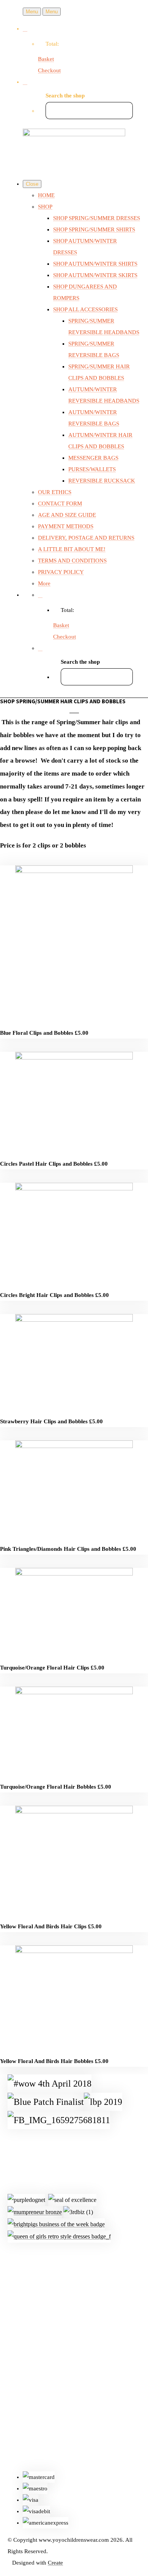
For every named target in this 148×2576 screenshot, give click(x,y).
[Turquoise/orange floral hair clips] (74, 1574)
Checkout (49, 70)
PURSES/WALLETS (92, 469)
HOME (46, 195)
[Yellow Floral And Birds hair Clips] (74, 1811)
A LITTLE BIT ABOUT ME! (72, 549)
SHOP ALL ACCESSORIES (85, 309)
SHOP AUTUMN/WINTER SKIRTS (95, 275)
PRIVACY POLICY (61, 572)
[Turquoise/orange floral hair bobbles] (74, 1692)
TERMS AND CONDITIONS (72, 561)
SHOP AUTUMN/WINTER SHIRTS (95, 264)
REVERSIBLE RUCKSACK (102, 481)
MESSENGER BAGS (93, 458)
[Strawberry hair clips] (74, 1320)
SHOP (45, 207)
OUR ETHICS (55, 492)
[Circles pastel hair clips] (74, 1058)
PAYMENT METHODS (66, 526)
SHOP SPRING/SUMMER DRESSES (97, 218)
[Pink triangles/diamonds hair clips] (74, 1446)
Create (55, 2563)
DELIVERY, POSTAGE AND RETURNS (86, 538)
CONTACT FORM (60, 503)
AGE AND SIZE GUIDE (67, 515)
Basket (46, 59)
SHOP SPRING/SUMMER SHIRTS (94, 229)
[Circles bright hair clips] (74, 1188)
